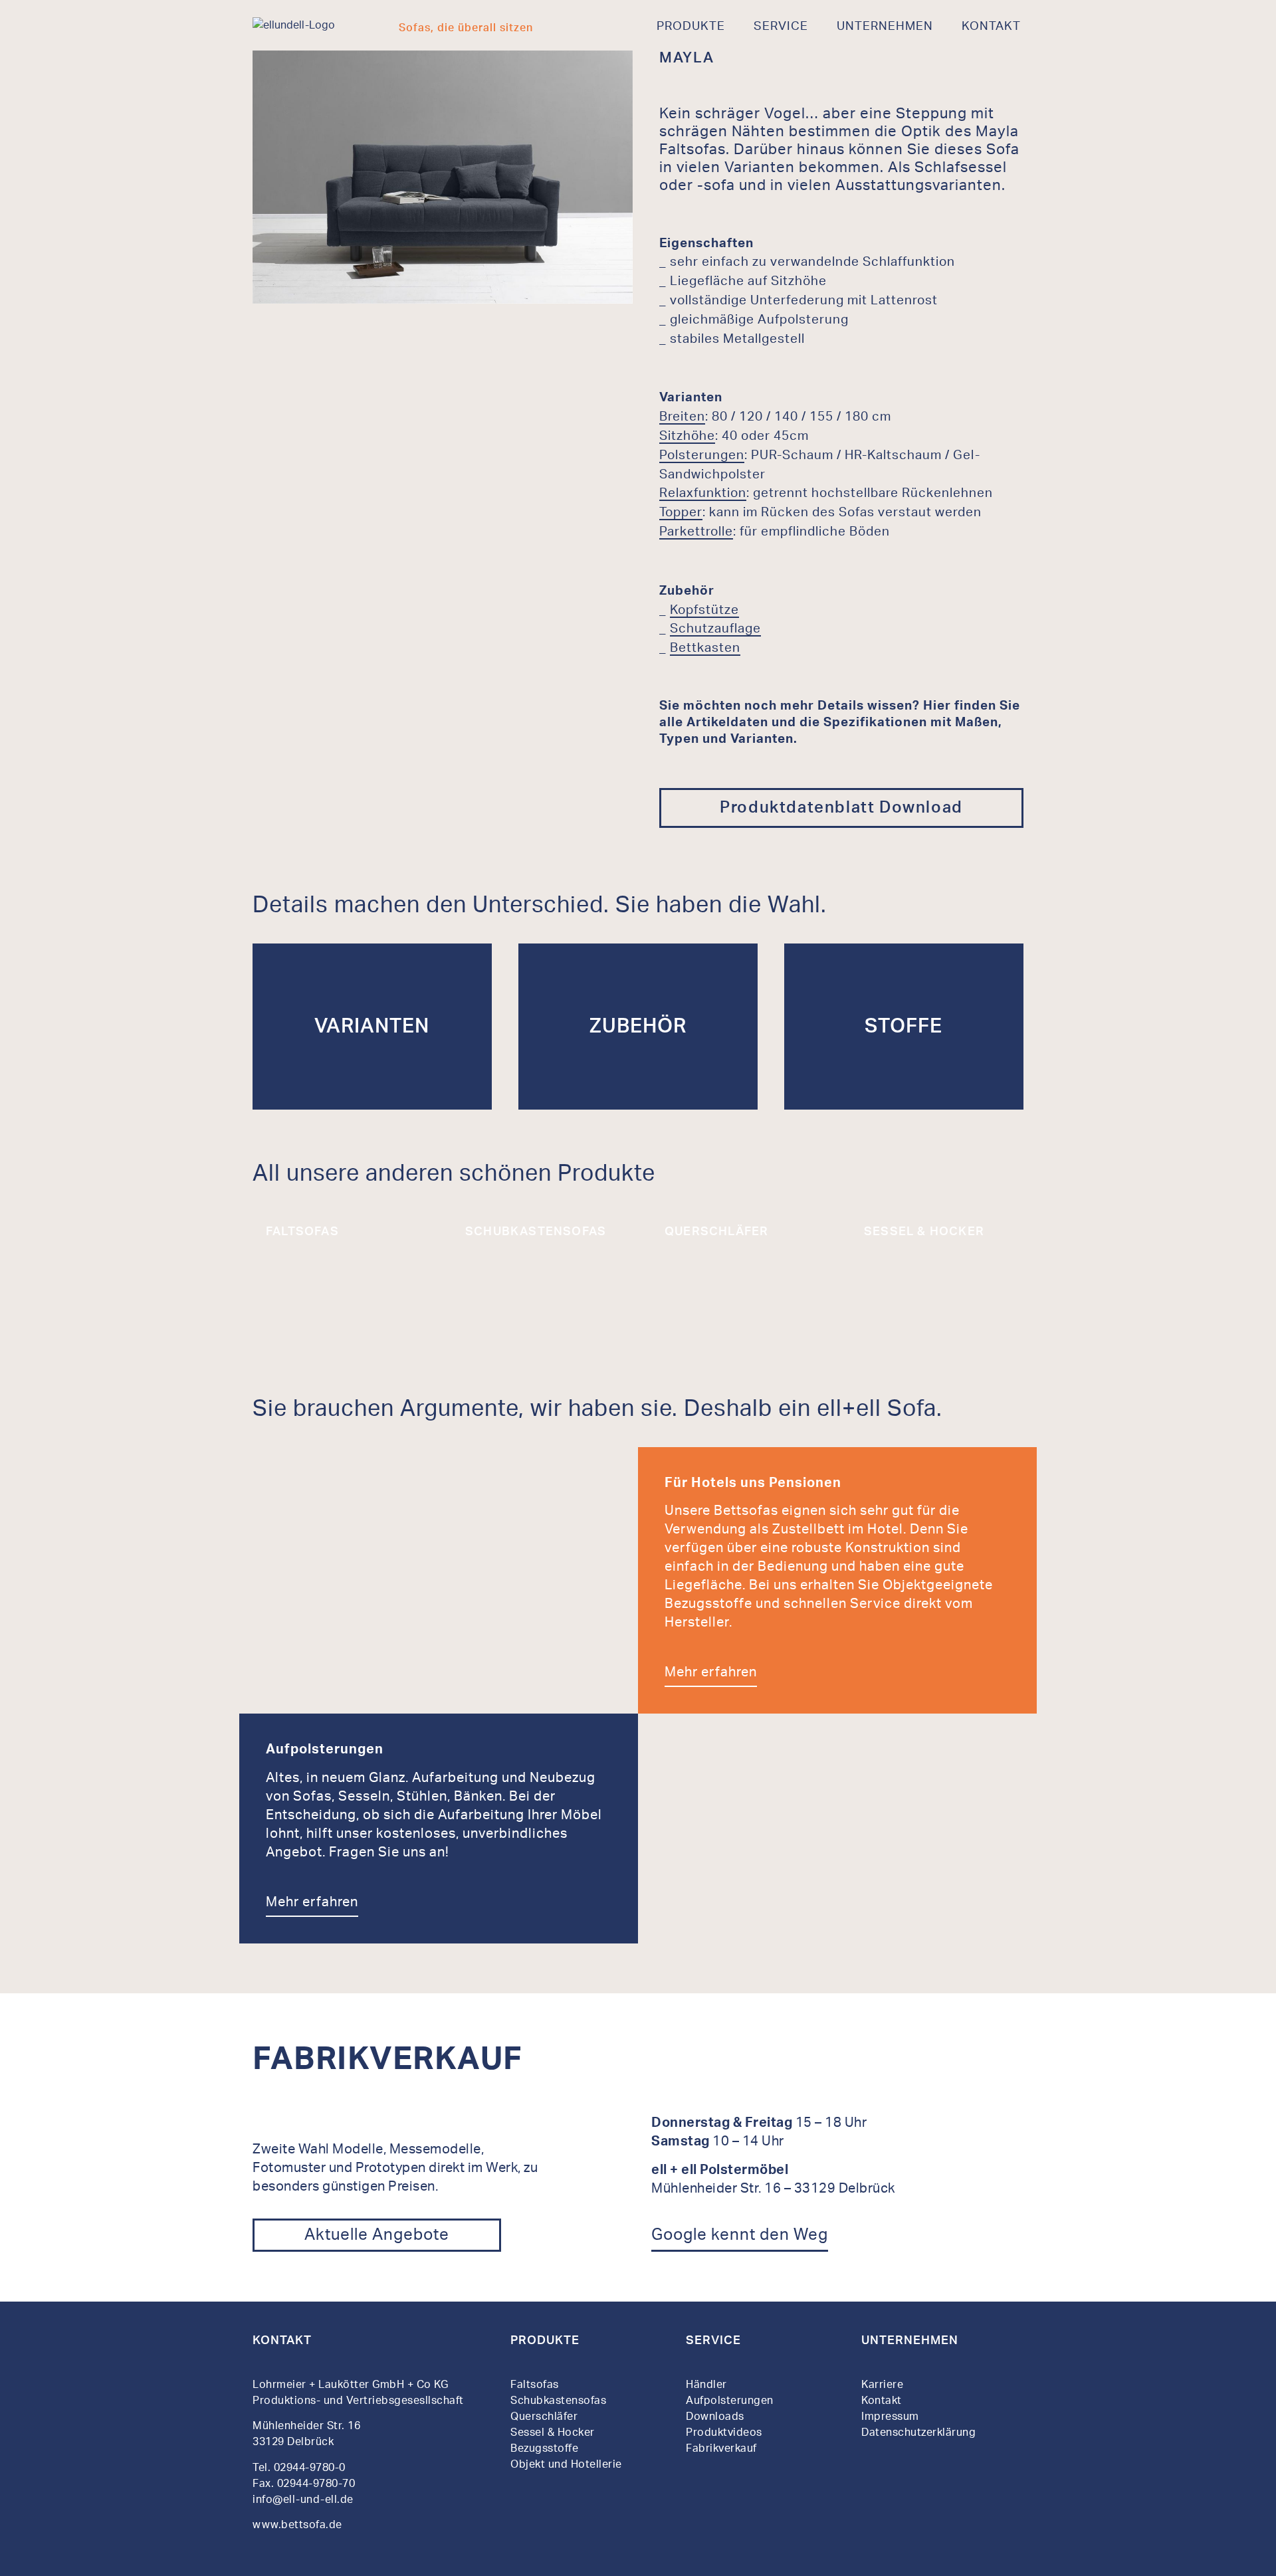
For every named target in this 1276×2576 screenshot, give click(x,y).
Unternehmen (885, 27)
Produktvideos (724, 2432)
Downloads (715, 2417)
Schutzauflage (715, 629)
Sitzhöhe (687, 436)
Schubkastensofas (558, 2401)
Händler (706, 2385)
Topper (681, 513)
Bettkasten (705, 648)
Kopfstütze (704, 610)
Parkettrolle (696, 532)
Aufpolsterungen (730, 2401)
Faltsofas (535, 2385)
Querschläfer (544, 2417)
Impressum (890, 2417)
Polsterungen (702, 455)
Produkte (691, 27)
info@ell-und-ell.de (304, 2500)
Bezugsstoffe (544, 2448)
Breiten (682, 417)
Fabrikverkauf (721, 2448)
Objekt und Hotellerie (566, 2464)
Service (781, 27)
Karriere (882, 2385)
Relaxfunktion (703, 493)
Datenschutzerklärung (918, 2432)
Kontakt (991, 27)
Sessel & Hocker (553, 2432)
